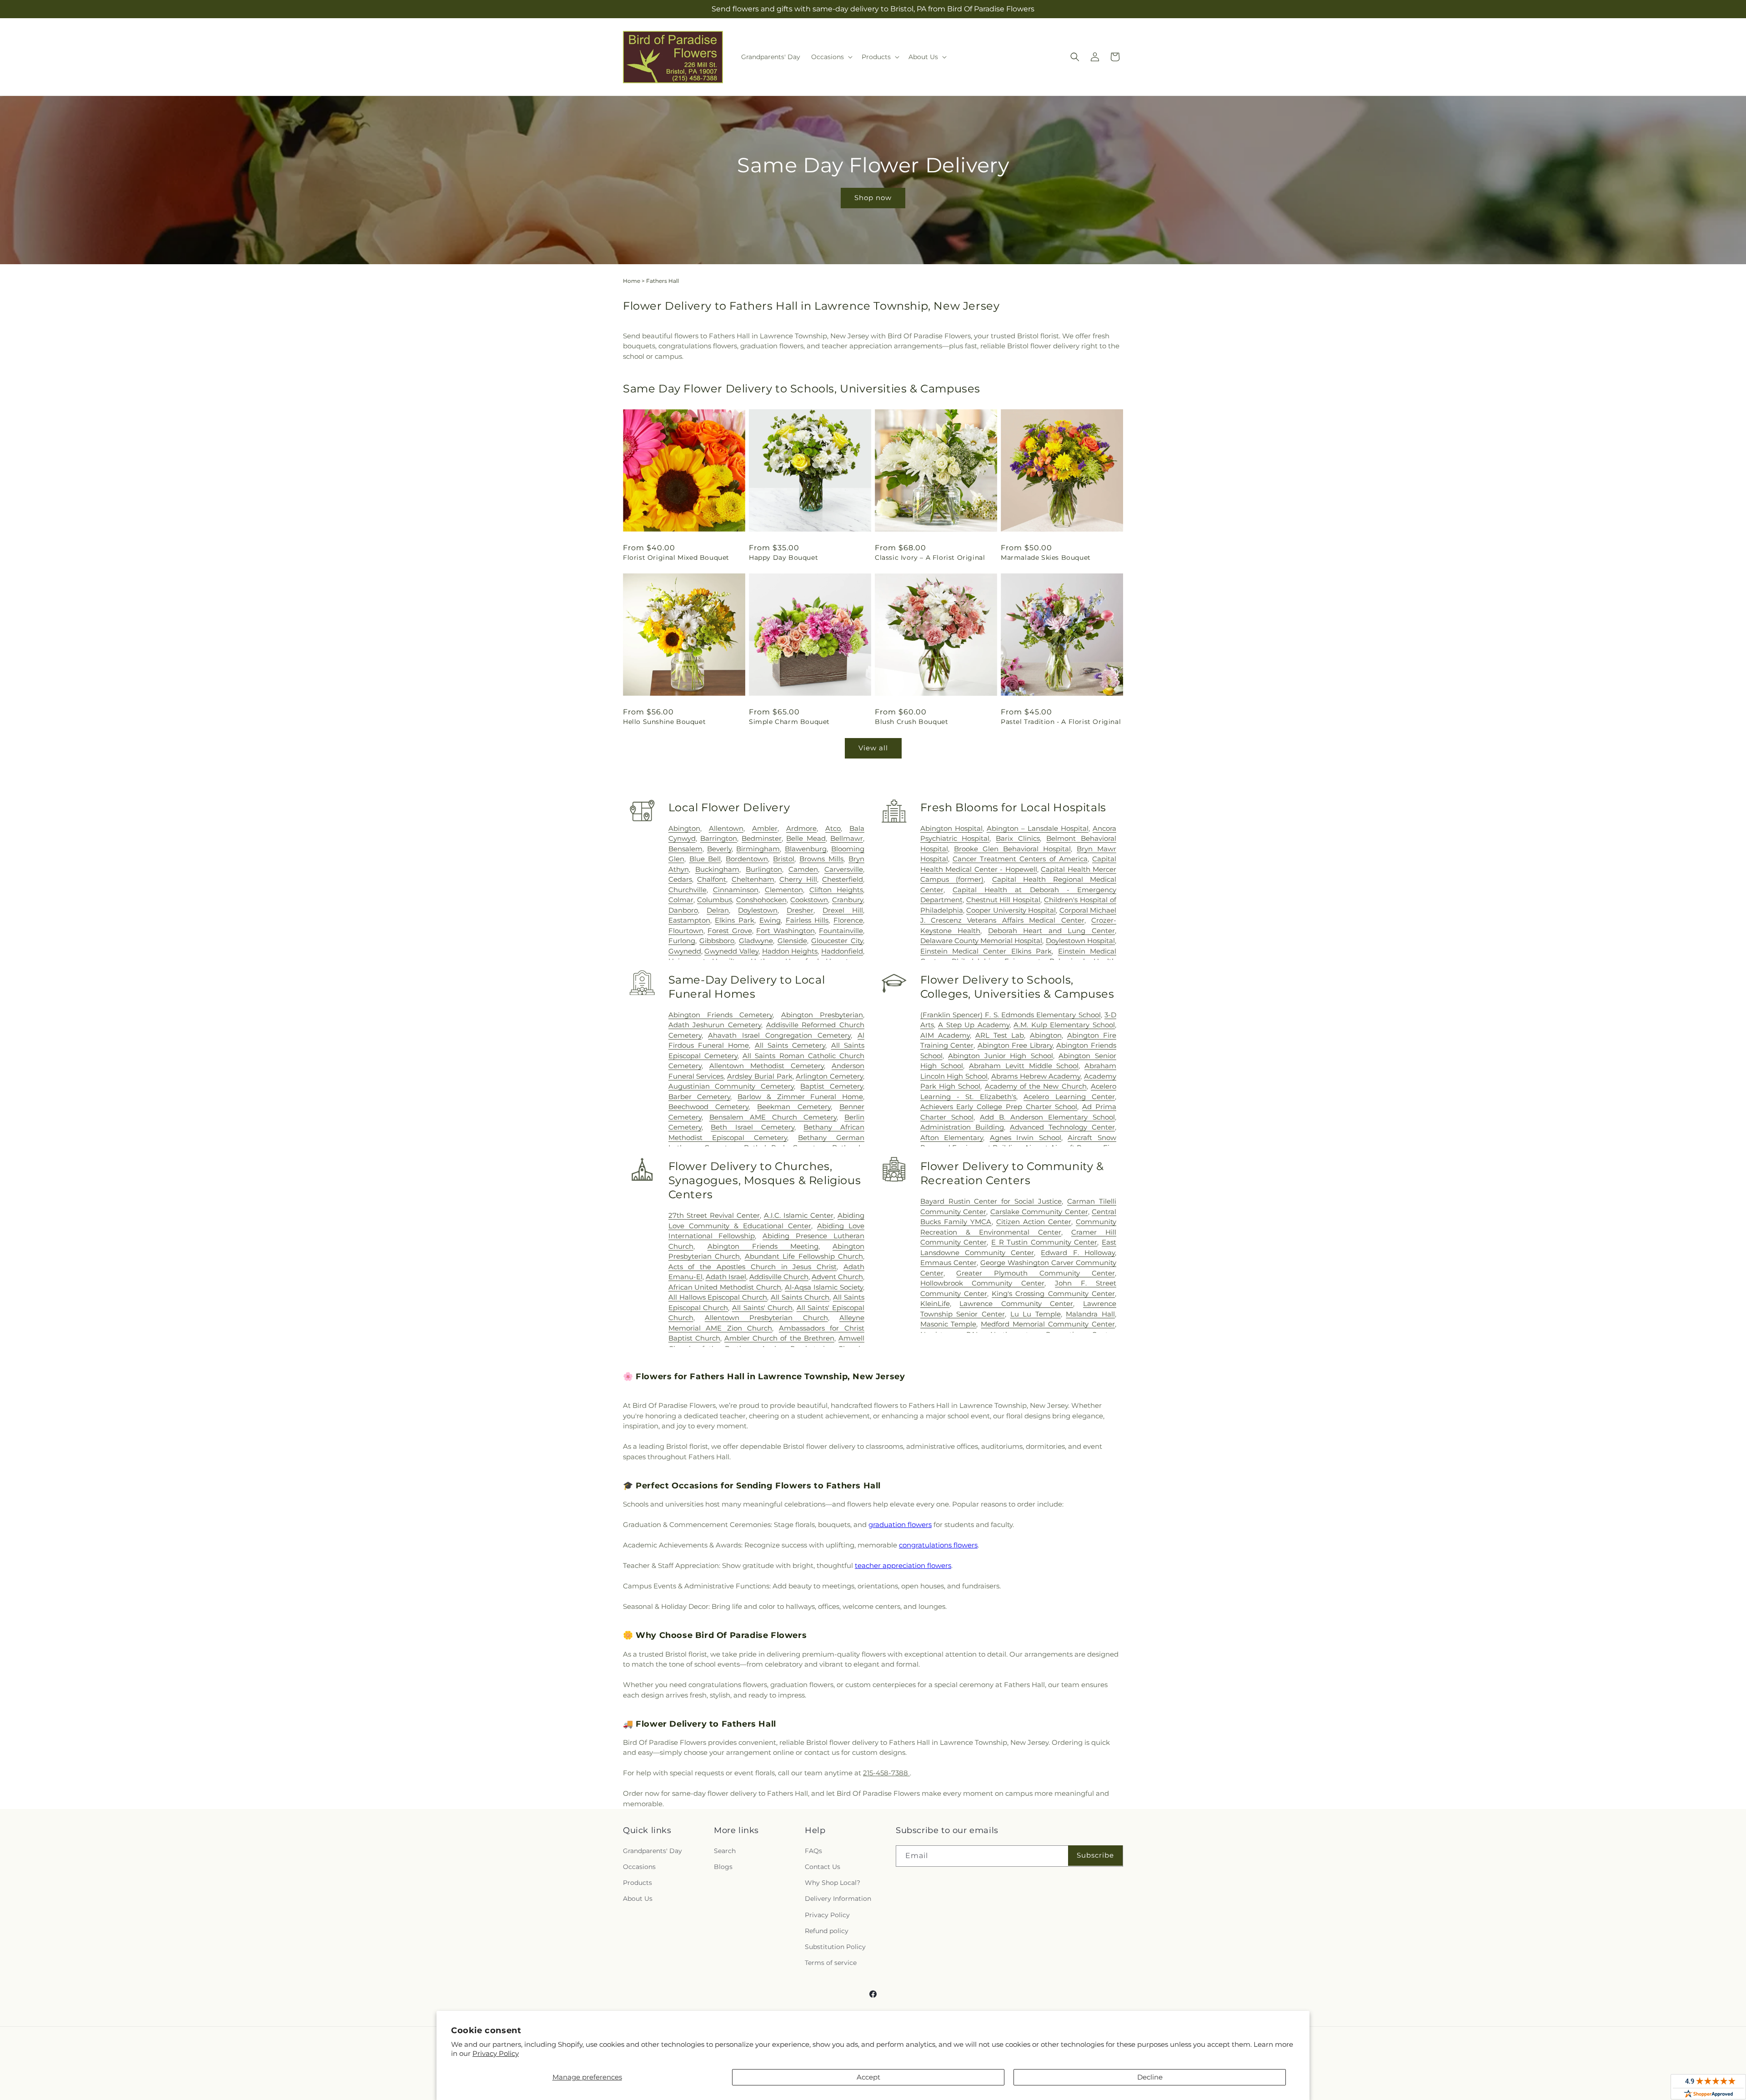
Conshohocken (761, 900)
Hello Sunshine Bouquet (664, 722)
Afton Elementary (952, 1138)
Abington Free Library (1015, 1045)
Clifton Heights (836, 890)
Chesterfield (843, 879)
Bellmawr (847, 838)
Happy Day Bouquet (783, 558)
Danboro (683, 910)
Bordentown (747, 859)
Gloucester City (837, 941)
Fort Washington (785, 931)
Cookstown (809, 900)
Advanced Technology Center (1062, 1127)
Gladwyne (756, 941)
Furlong (682, 941)
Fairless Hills (807, 920)
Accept (868, 2077)
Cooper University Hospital (1011, 910)
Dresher (800, 910)
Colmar (681, 900)
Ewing (770, 920)
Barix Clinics (1018, 838)
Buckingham (717, 869)
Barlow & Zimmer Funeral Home (800, 1097)
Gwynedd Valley (731, 951)
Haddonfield (842, 951)
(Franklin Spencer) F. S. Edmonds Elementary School (1011, 1015)
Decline (1150, 2077)
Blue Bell (705, 859)
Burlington (764, 869)
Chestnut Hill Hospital (1003, 900)
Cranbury (848, 900)
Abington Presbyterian (822, 1015)
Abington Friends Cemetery (721, 1015)
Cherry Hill (798, 879)
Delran (718, 910)
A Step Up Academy (974, 1025)
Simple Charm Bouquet (789, 722)
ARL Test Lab (1000, 1035)
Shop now (873, 198)
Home (632, 281)
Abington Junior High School (1001, 1056)
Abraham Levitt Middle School (1024, 1066)
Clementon (784, 890)
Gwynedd (685, 951)
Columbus (715, 900)
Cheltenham (753, 879)
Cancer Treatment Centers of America (1020, 859)
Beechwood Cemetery (709, 1107)
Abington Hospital (951, 828)
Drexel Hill (843, 910)
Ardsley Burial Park (760, 1076)
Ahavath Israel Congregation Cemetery (779, 1035)
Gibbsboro (717, 941)
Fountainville (841, 931)
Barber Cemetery (700, 1097)
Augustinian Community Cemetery (731, 1086)
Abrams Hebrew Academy (1036, 1076)
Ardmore (801, 828)
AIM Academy (945, 1035)
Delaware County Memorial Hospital (981, 941)
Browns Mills (821, 859)
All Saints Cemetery (790, 1045)
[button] (831, 57)
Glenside (792, 941)
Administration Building (962, 1127)
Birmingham (758, 849)
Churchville (687, 890)
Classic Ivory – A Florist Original (930, 558)
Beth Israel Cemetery (752, 1127)
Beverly (719, 849)
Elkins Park (735, 920)
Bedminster (762, 838)
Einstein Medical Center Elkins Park (986, 951)
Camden (803, 869)
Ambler (765, 828)
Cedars (680, 879)
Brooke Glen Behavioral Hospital (1012, 849)
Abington (684, 828)
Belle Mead (806, 838)
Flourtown (686, 931)
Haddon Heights (790, 951)
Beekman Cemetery (794, 1107)
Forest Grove (730, 931)
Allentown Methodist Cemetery (767, 1066)
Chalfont (712, 879)
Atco (833, 828)
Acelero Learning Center (1069, 1097)
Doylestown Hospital (1080, 941)
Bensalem (685, 849)
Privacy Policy (496, 2053)
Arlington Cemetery (829, 1076)
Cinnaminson (736, 890)
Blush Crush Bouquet (911, 722)
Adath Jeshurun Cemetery (715, 1025)
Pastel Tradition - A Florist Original (1061, 722)
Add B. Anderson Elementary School (1047, 1117)
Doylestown (758, 910)
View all (873, 748)
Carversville (844, 869)
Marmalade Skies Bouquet (1046, 558)
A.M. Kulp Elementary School (1064, 1025)
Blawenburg (806, 849)
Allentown (726, 828)
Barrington (719, 838)
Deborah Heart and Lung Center (1051, 931)
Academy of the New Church (1036, 1086)
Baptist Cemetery (832, 1086)
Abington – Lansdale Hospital (1038, 828)
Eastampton (689, 920)
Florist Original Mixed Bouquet (676, 558)
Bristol (784, 859)
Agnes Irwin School (1026, 1138)
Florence (848, 920)
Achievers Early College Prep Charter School (999, 1107)
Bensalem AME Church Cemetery (773, 1117)
